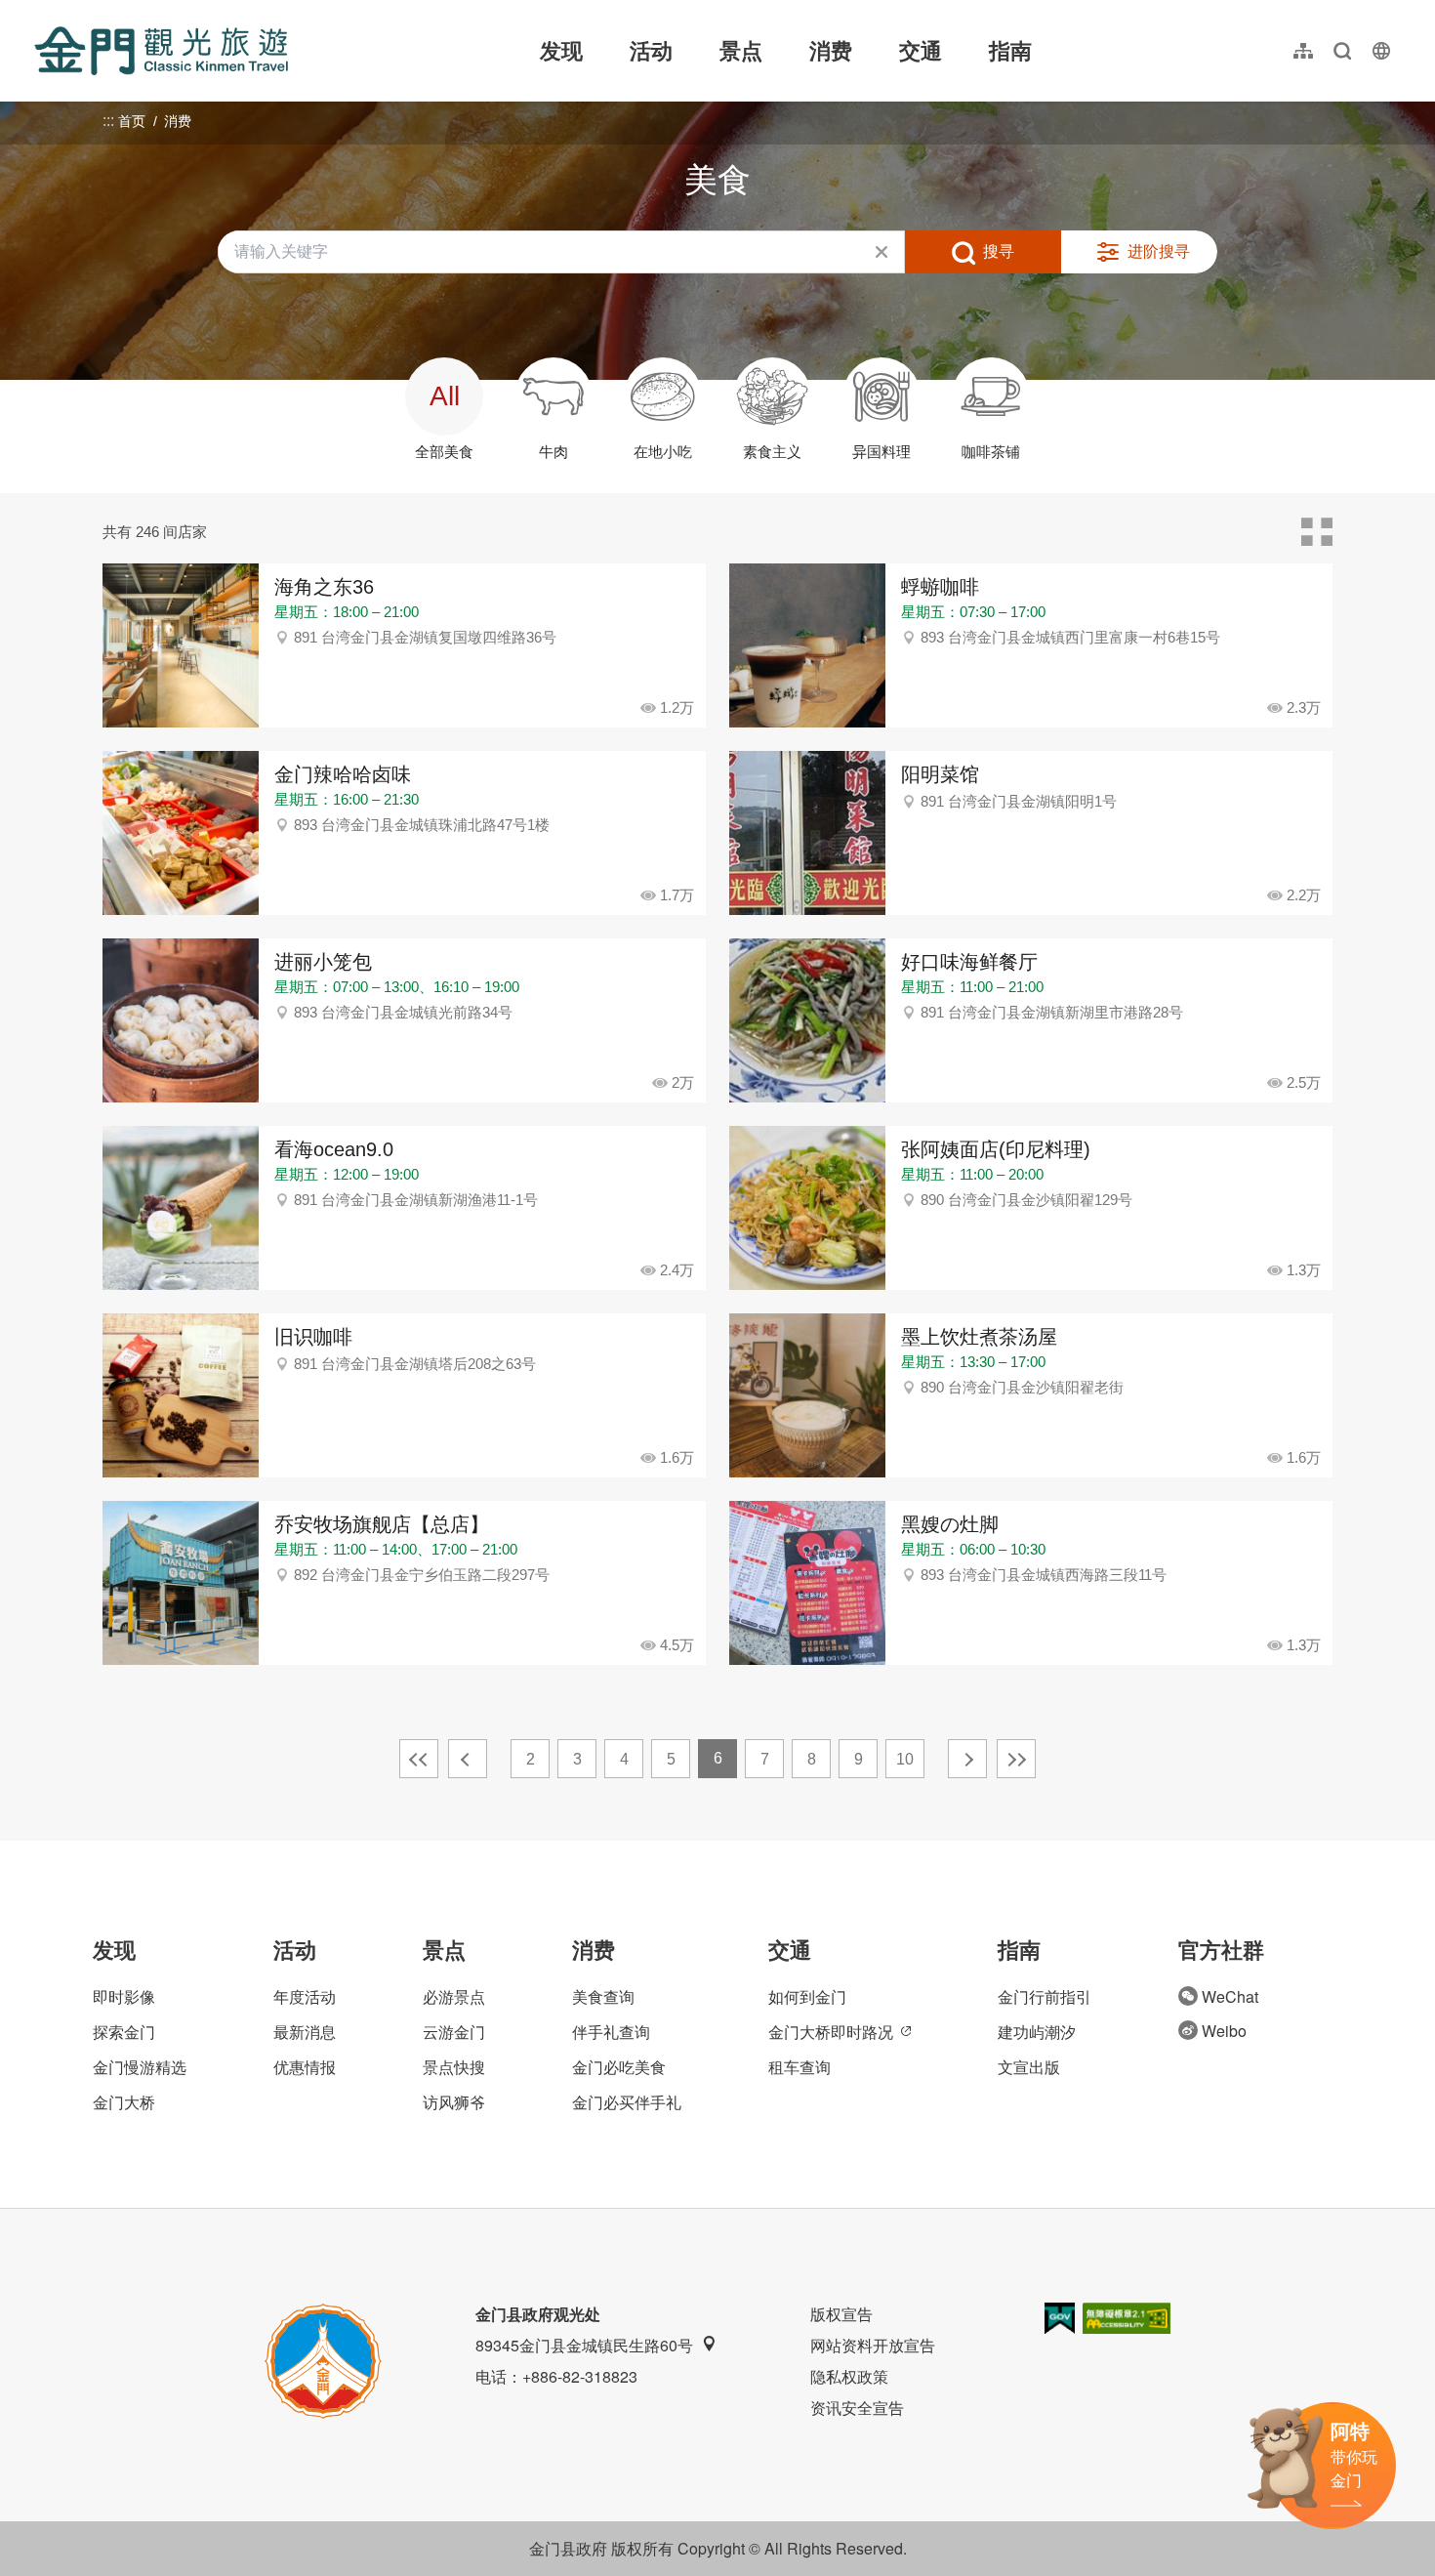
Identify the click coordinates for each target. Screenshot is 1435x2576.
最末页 (1016, 1759)
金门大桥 (124, 2102)
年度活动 (305, 1996)
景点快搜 (454, 2067)
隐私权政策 (849, 2376)
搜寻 (999, 251)
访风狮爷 (454, 2102)
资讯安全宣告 (857, 2408)
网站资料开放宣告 (873, 2345)
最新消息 (305, 2032)
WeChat (1230, 1996)
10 (905, 1759)
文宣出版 (1029, 2067)
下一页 (967, 1759)
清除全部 (881, 252)
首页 (132, 121)
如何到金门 (807, 1996)
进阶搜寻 (1159, 251)
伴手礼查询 (611, 2032)
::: (40, 11)
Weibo (1224, 2031)
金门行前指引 (1045, 1996)
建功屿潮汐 (1037, 2032)
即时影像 (124, 1996)
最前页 (419, 1759)
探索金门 (124, 2032)
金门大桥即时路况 (831, 2032)
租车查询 (799, 2067)
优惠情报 (305, 2067)
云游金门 (454, 2032)
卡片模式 (1317, 532)
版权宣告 (841, 2314)
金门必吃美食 (619, 2067)
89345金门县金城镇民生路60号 (584, 2345)
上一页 (468, 1759)
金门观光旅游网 (161, 51)
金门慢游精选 (140, 2067)
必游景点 (454, 1996)
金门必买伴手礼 (627, 2102)
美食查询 (603, 1996)
